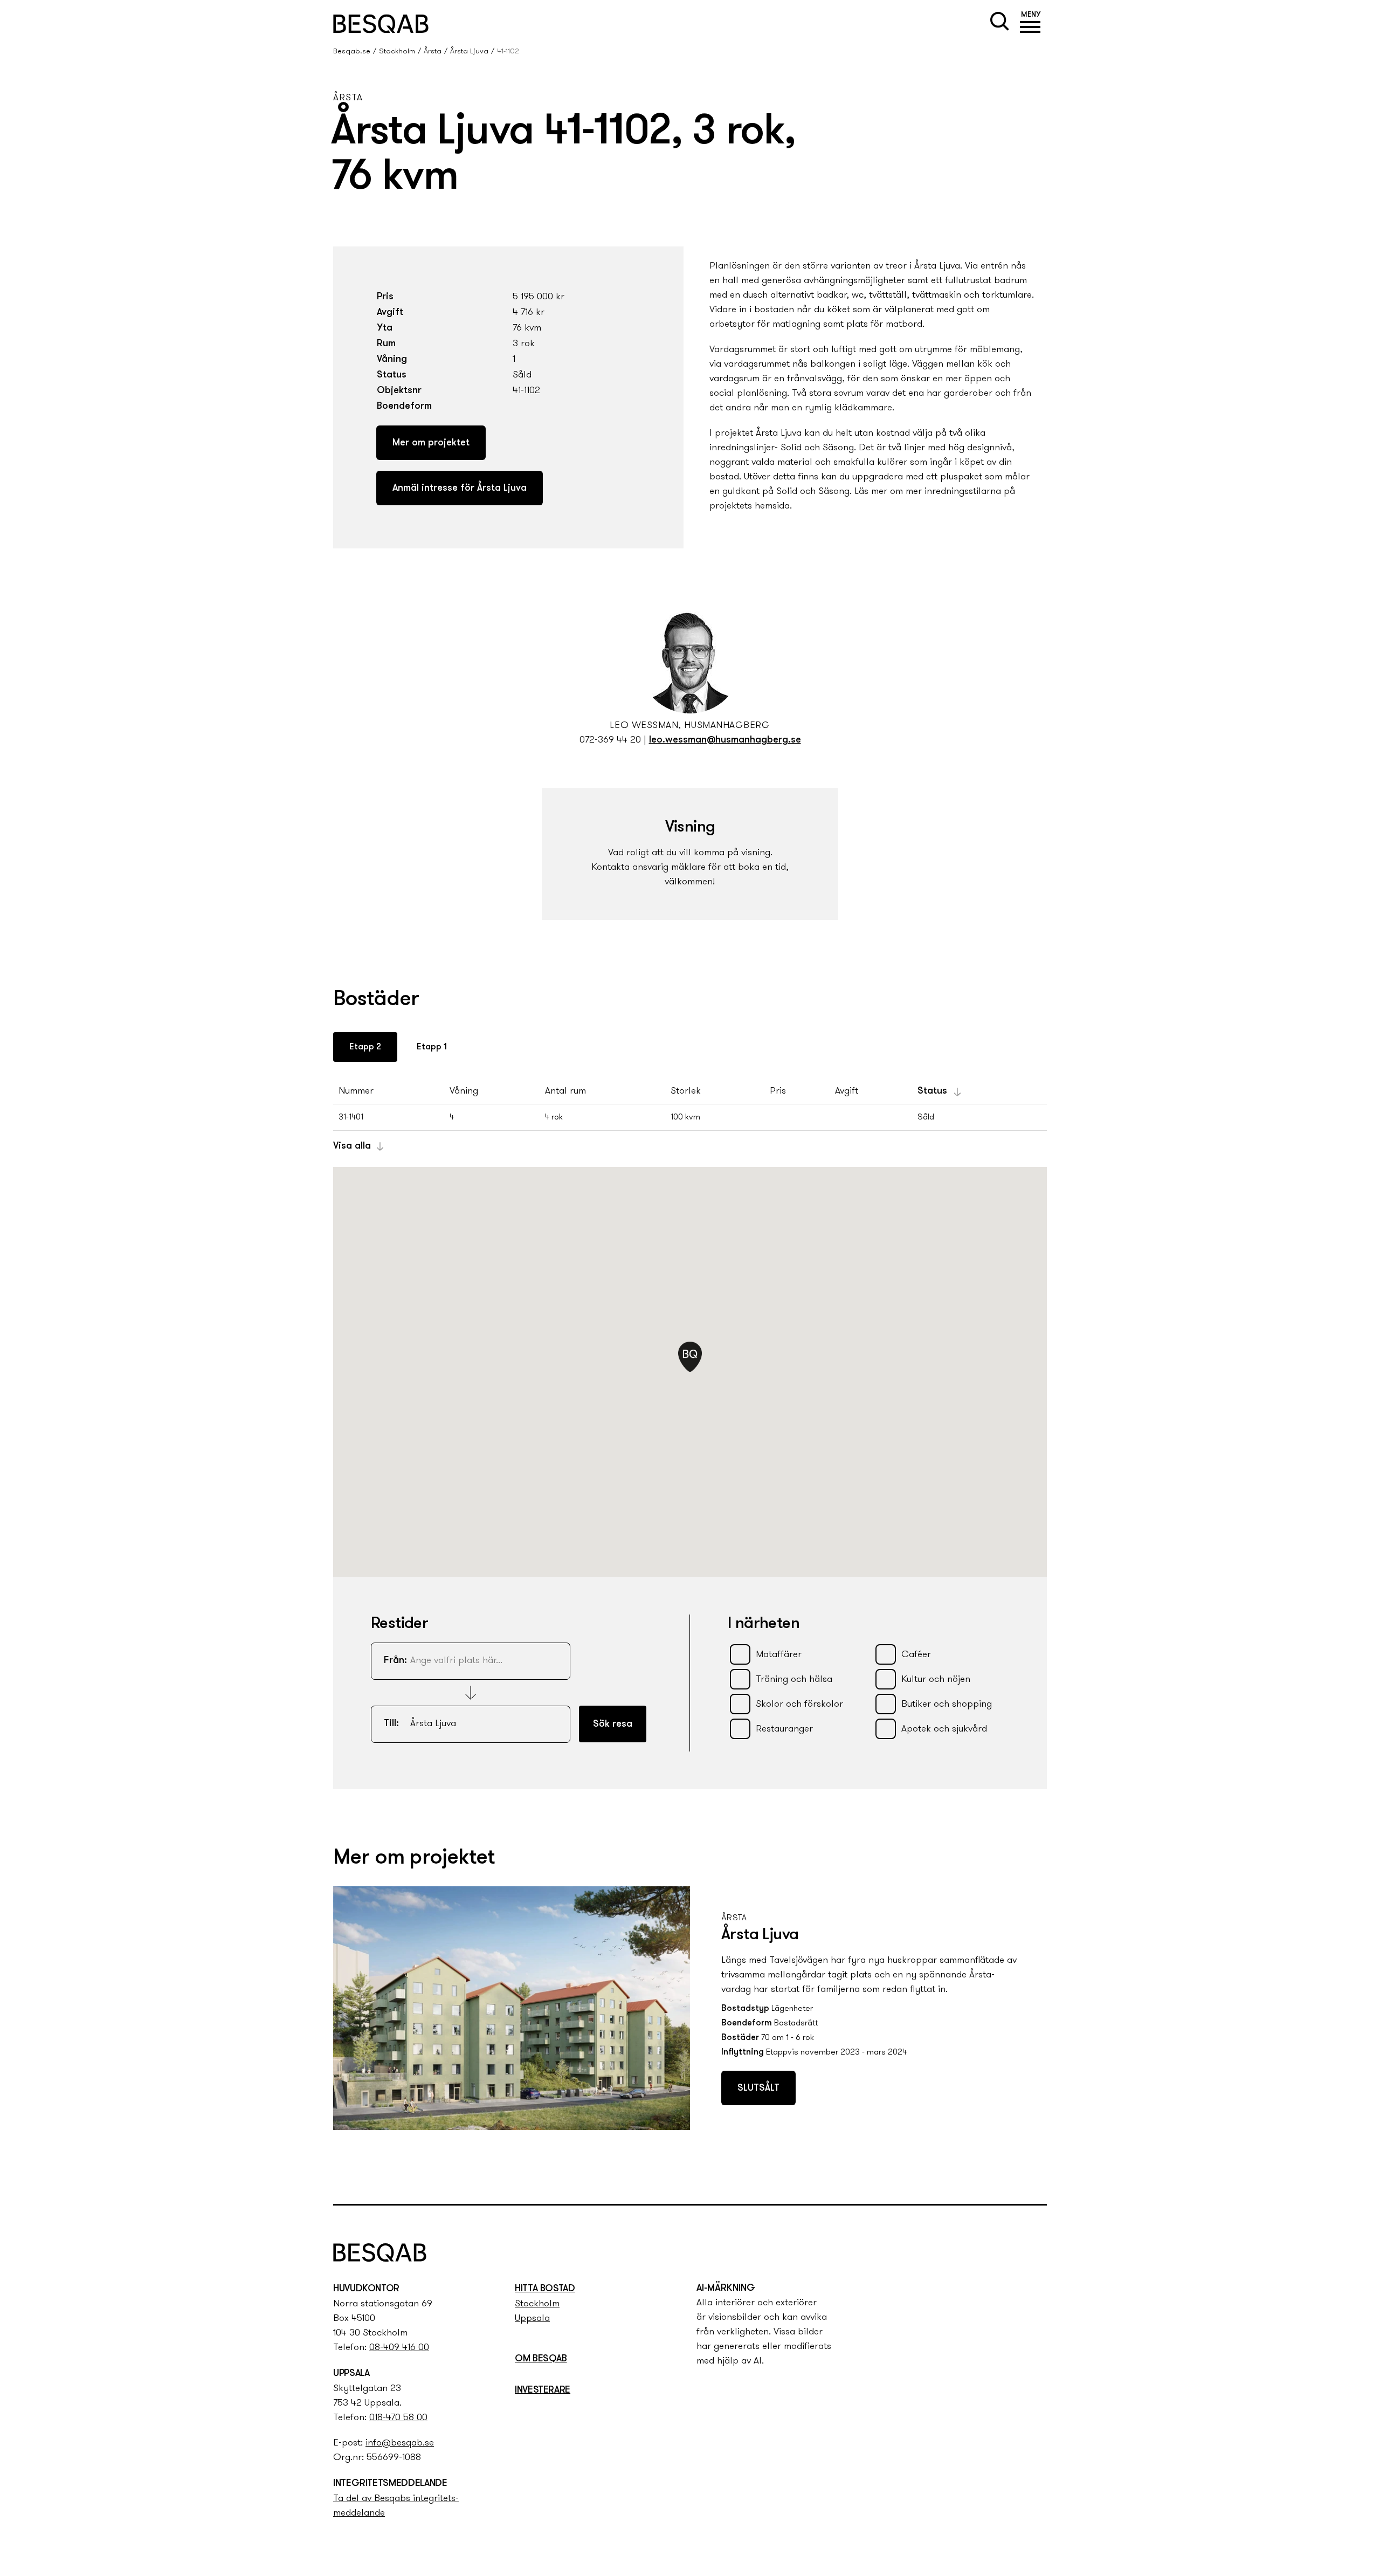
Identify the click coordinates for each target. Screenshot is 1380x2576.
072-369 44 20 (610, 740)
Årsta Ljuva (469, 51)
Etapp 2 (365, 1047)
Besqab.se (352, 51)
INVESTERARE (543, 2390)
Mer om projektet (431, 443)
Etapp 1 (432, 1047)
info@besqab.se (400, 2443)
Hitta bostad (545, 2289)
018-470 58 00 (398, 2418)
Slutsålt (758, 2089)
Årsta (433, 51)
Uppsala (532, 2319)
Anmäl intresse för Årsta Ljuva (460, 489)
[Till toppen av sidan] (1048, 2175)
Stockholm (397, 51)
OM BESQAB (541, 2359)
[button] (1031, 24)
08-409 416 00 (399, 2348)
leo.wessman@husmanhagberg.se (725, 740)
